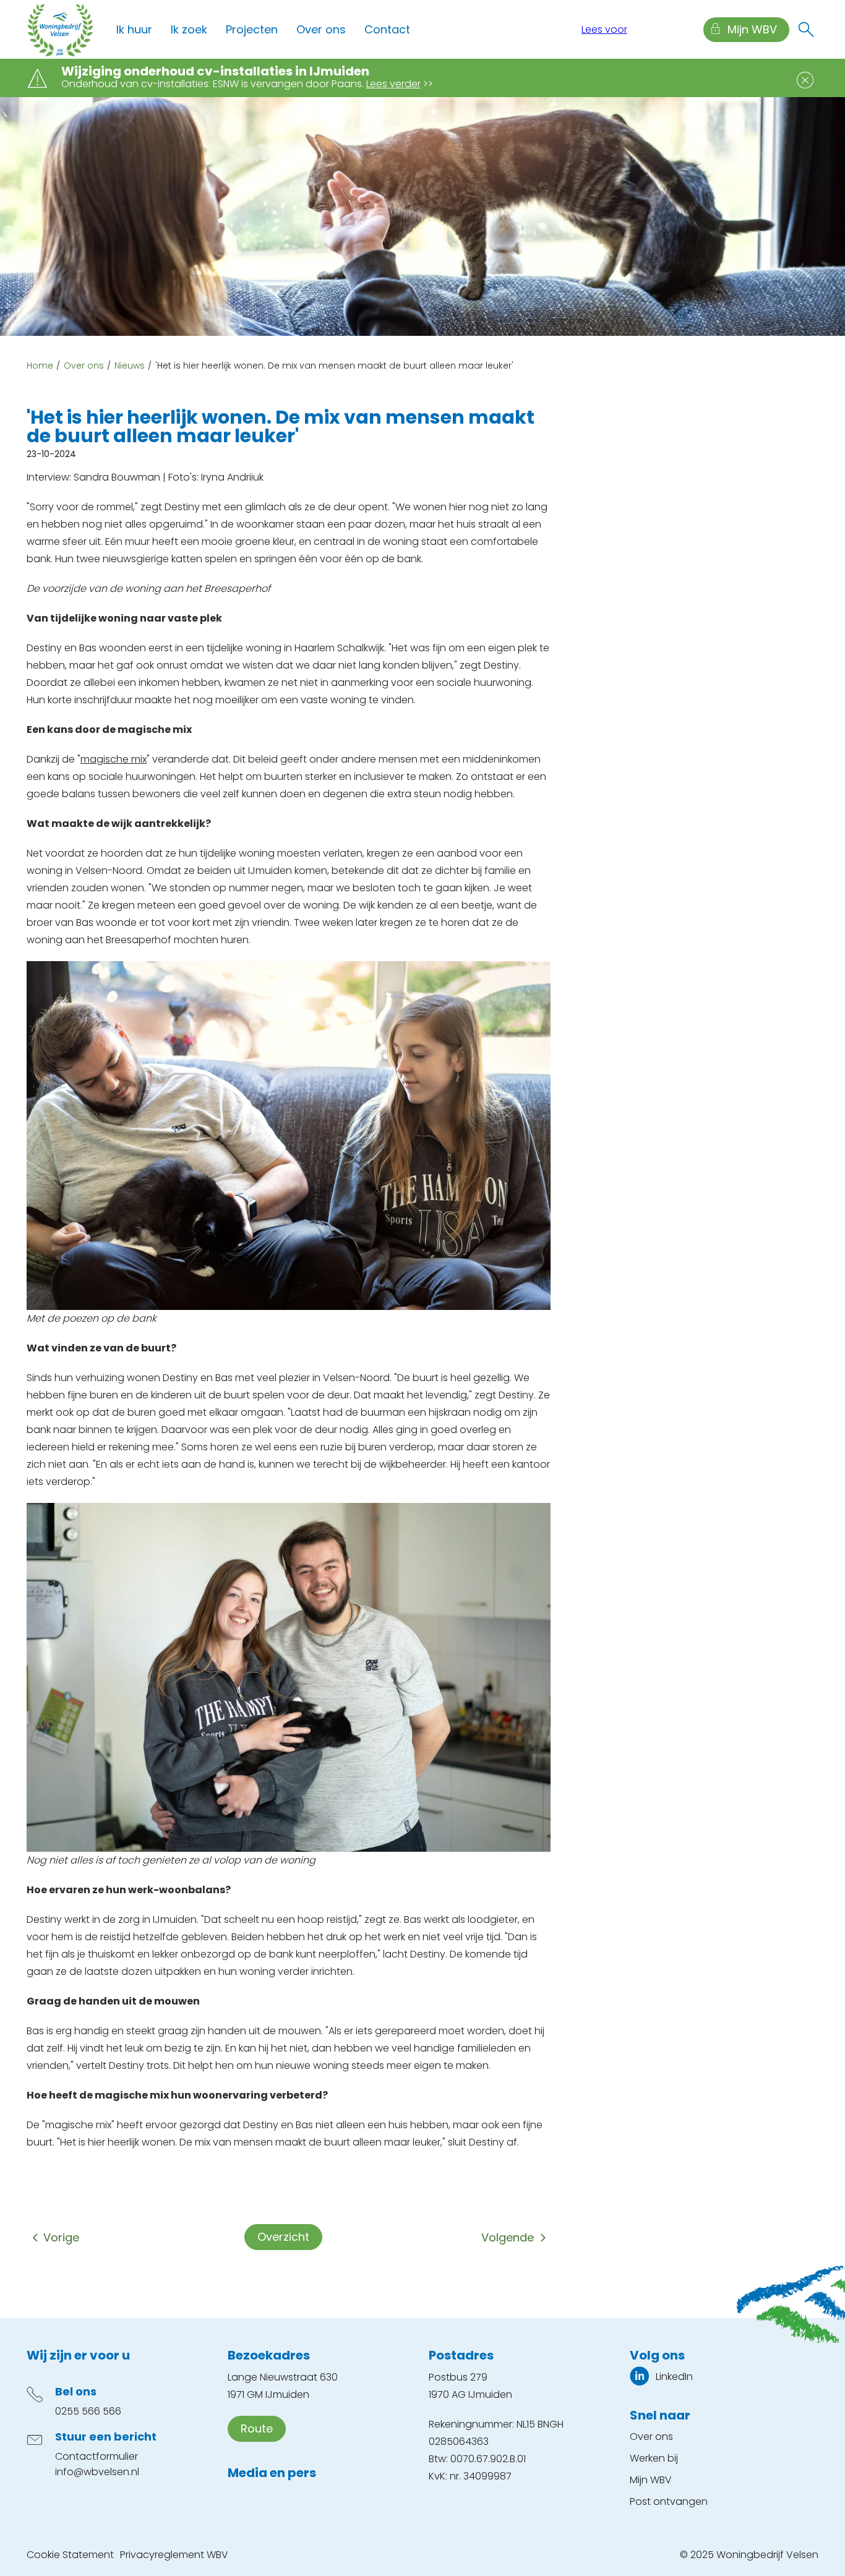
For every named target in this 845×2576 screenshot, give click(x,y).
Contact (387, 29)
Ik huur (134, 29)
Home (40, 366)
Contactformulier (97, 2456)
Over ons (321, 29)
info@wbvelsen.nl (97, 2472)
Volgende (508, 2237)
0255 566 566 (88, 2411)
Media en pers (272, 2473)
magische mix (114, 759)
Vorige (61, 2237)
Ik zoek (189, 29)
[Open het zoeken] (806, 30)
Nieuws (130, 366)
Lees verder (393, 84)
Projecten (252, 29)
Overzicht (283, 2237)
